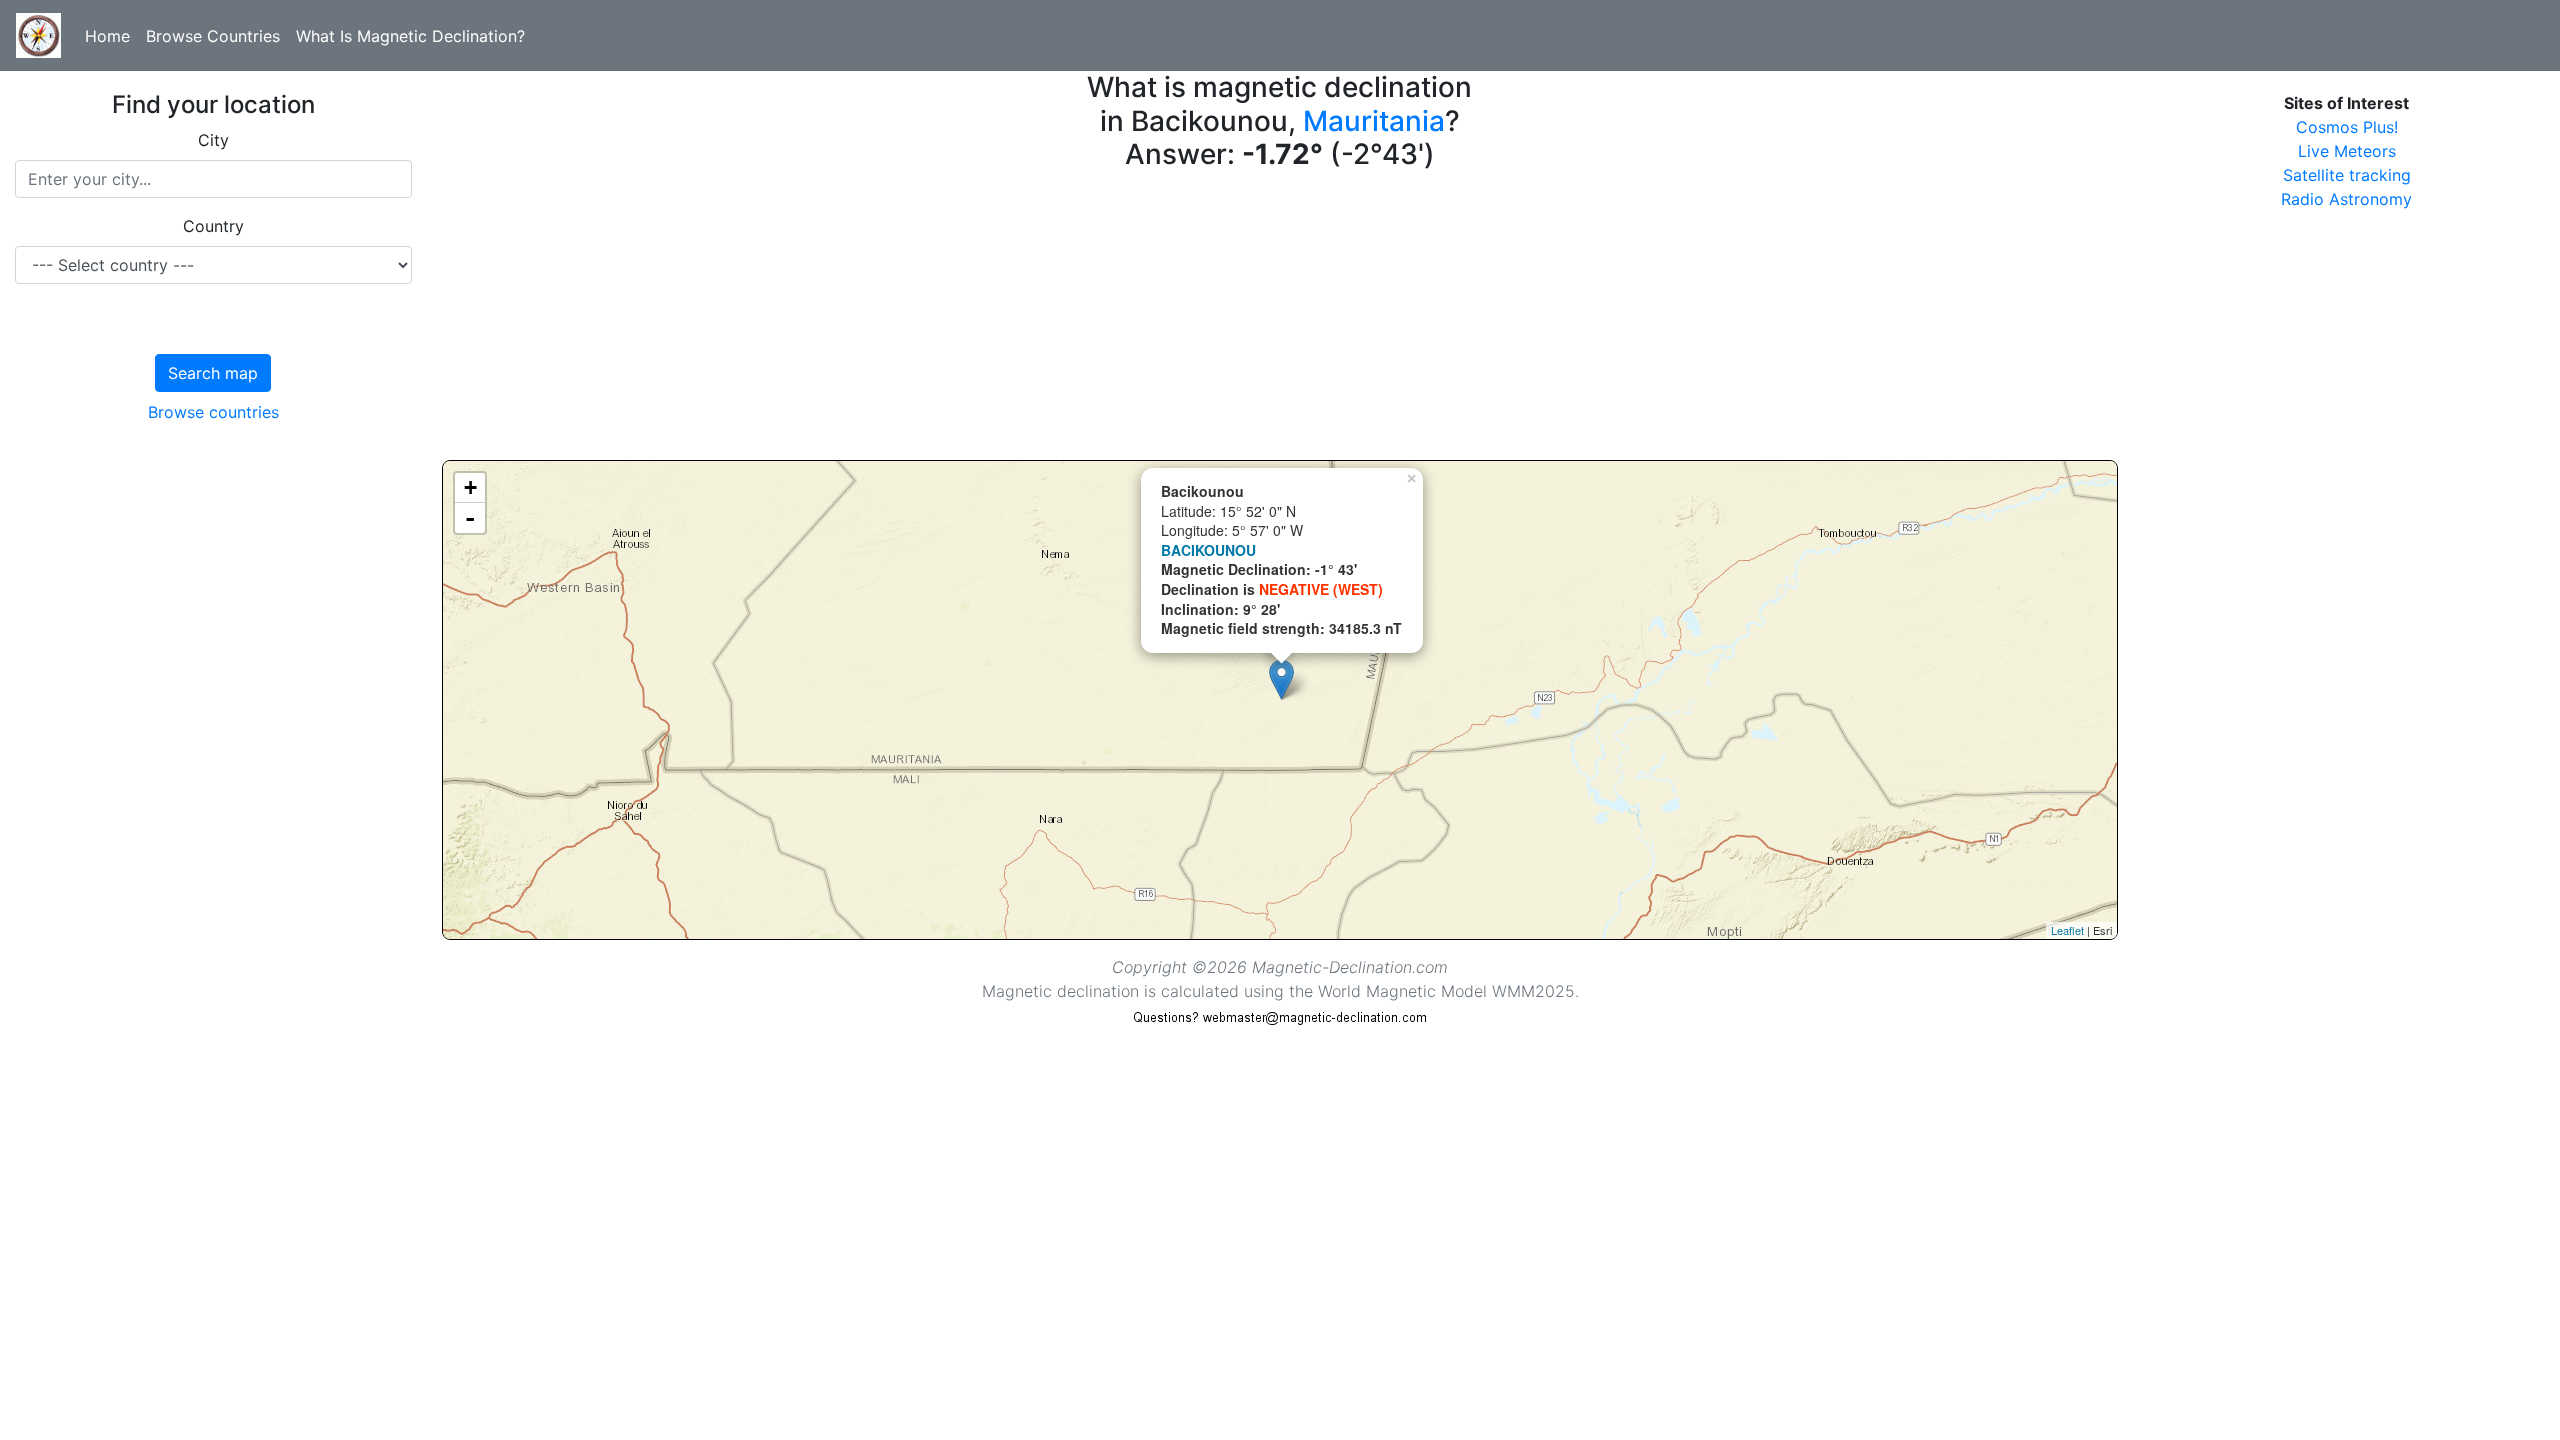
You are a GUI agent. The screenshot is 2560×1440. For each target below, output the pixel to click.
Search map (213, 373)
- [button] (470, 518)
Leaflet (2067, 930)
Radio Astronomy (2346, 199)
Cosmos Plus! (2347, 127)
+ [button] (470, 487)
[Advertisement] (1042, 320)
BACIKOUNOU (1208, 550)
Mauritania (1374, 121)
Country (213, 226)
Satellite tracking (2347, 175)
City (213, 140)
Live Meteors (2347, 151)
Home (107, 36)
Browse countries (213, 412)
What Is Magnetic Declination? (410, 36)
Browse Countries (213, 36)
